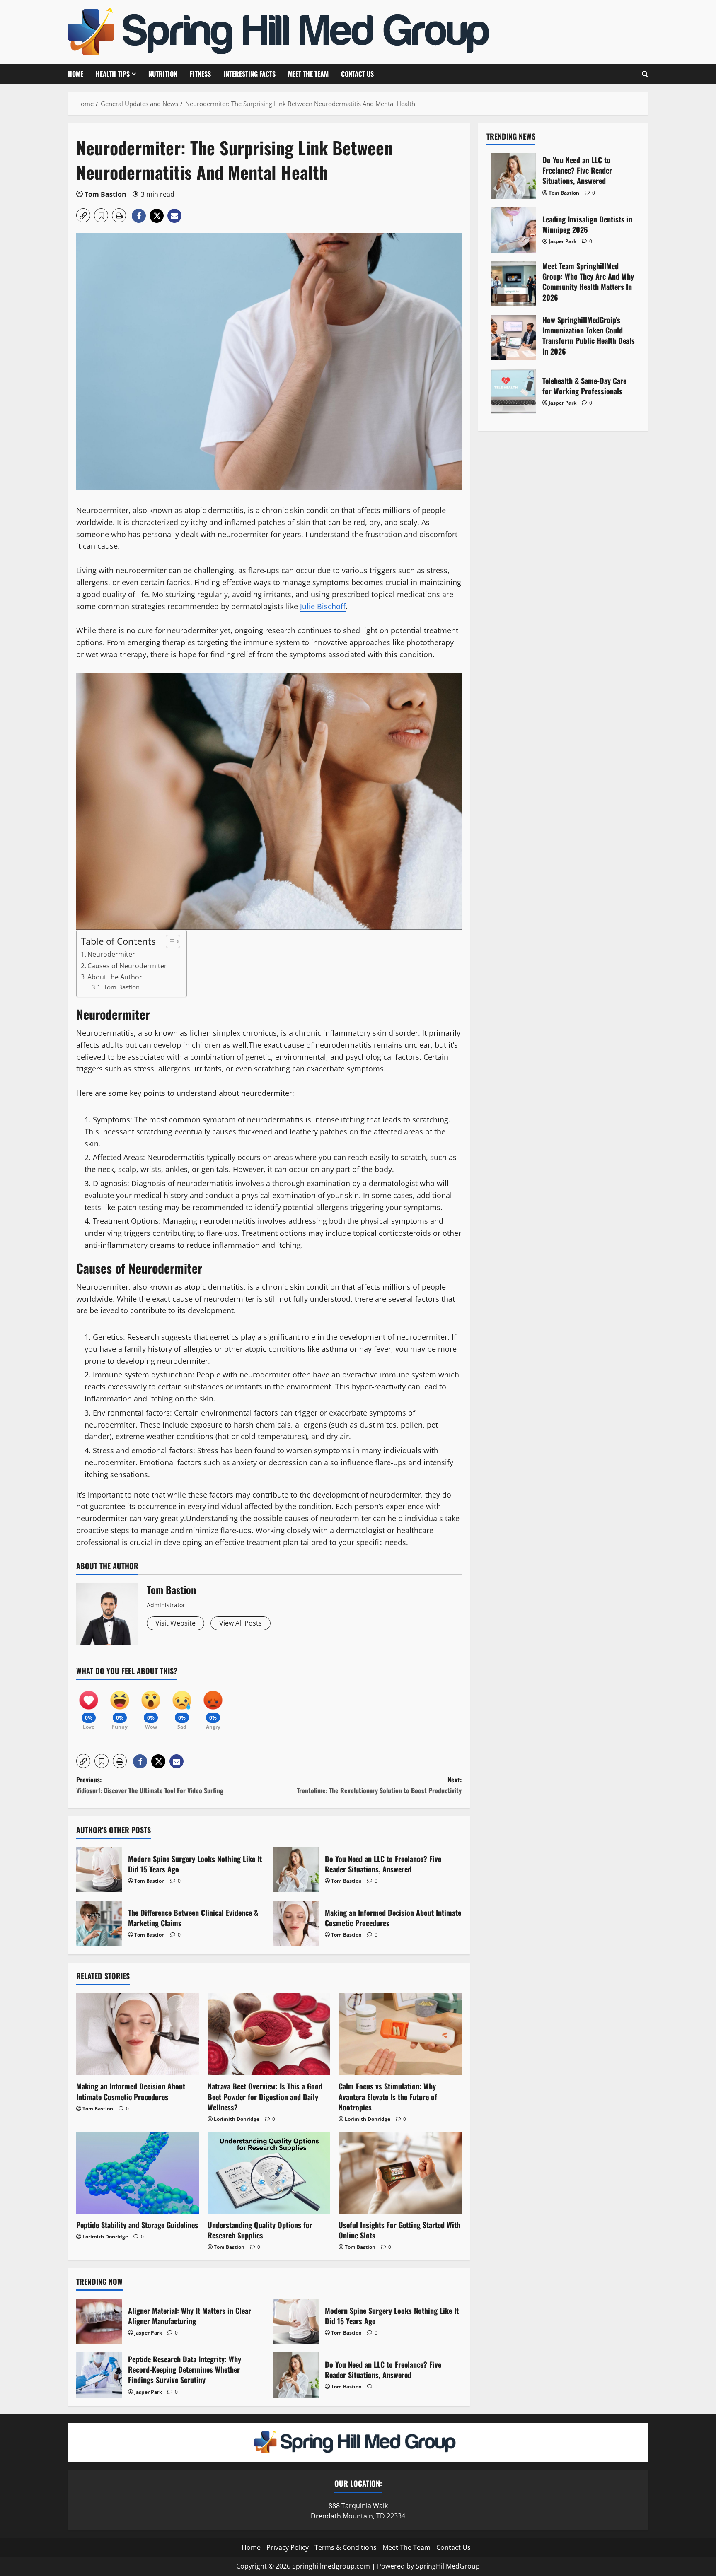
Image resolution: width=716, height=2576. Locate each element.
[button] (83, 215)
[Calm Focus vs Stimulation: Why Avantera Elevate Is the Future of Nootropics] (400, 2034)
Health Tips (113, 74)
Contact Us (357, 74)
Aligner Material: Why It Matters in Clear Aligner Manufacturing (99, 2321)
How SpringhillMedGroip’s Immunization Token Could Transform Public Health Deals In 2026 (513, 338)
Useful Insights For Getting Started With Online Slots (399, 2230)
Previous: (150, 1785)
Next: (379, 1785)
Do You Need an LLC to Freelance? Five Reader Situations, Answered (296, 1869)
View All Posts (241, 1623)
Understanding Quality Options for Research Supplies (260, 2230)
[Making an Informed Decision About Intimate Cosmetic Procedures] (138, 2034)
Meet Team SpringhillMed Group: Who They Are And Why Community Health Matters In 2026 (513, 284)
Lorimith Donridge (237, 2119)
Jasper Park (148, 2333)
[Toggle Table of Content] (169, 941)
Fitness (200, 74)
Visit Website (175, 1623)
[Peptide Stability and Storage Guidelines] (138, 2173)
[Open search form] (645, 74)
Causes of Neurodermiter (127, 966)
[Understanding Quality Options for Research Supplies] (269, 2173)
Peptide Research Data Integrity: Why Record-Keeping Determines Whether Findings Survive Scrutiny (99, 2375)
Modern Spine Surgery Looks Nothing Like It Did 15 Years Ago (99, 1869)
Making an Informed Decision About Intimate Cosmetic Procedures (296, 1923)
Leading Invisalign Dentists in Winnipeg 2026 (513, 230)
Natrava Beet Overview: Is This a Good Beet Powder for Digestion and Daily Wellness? (265, 2096)
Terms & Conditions (346, 2547)
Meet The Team (308, 74)
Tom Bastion (105, 194)
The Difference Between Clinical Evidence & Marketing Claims (99, 1923)
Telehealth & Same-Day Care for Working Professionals (513, 391)
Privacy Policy (288, 2547)
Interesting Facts (249, 74)
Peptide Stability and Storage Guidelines (137, 2225)
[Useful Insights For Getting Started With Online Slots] (400, 2173)
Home (76, 74)
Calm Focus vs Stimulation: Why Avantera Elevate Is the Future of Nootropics (388, 2096)
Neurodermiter (111, 954)
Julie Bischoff (323, 606)
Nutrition (163, 74)
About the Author (115, 977)
